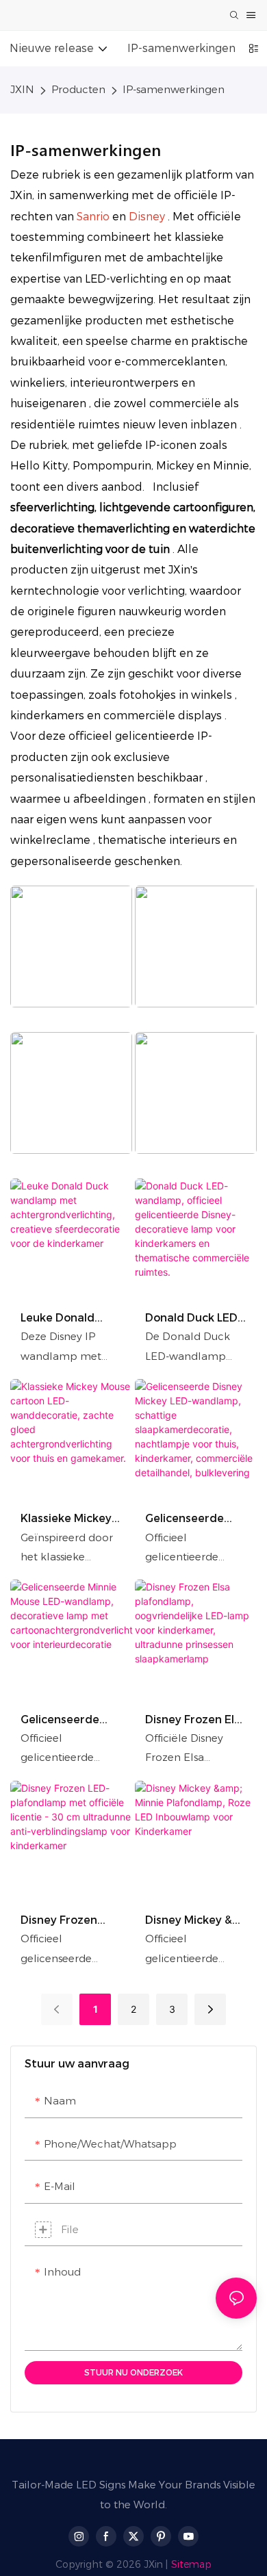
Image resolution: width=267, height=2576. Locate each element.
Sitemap (191, 2564)
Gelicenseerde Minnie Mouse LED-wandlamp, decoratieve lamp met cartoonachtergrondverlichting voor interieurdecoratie (71, 1720)
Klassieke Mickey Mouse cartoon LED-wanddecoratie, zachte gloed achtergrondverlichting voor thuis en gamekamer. (70, 1519)
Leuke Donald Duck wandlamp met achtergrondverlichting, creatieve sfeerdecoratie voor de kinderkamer (70, 1318)
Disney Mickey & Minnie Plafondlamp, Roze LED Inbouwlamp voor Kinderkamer (192, 1921)
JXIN (22, 89)
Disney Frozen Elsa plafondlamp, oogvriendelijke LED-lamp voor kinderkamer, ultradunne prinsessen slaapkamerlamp (196, 1720)
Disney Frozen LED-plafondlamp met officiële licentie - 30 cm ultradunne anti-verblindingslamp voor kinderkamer (69, 1921)
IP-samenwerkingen (174, 89)
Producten (78, 89)
